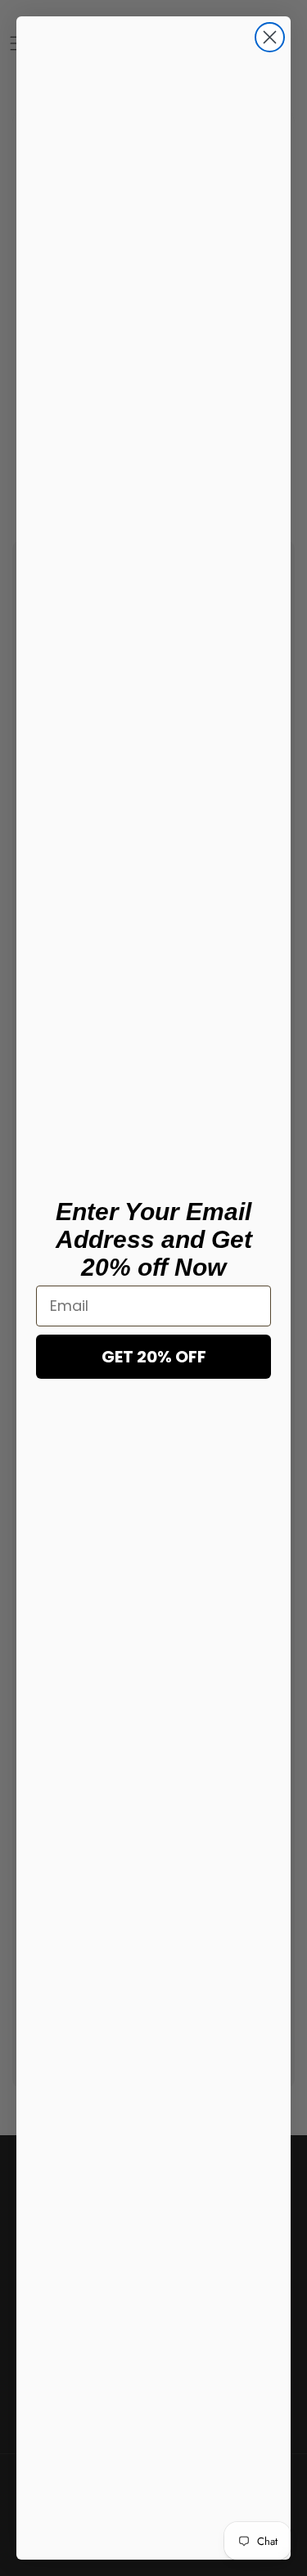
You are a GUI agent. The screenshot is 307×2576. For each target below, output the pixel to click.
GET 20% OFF (154, 1357)
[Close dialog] (270, 37)
